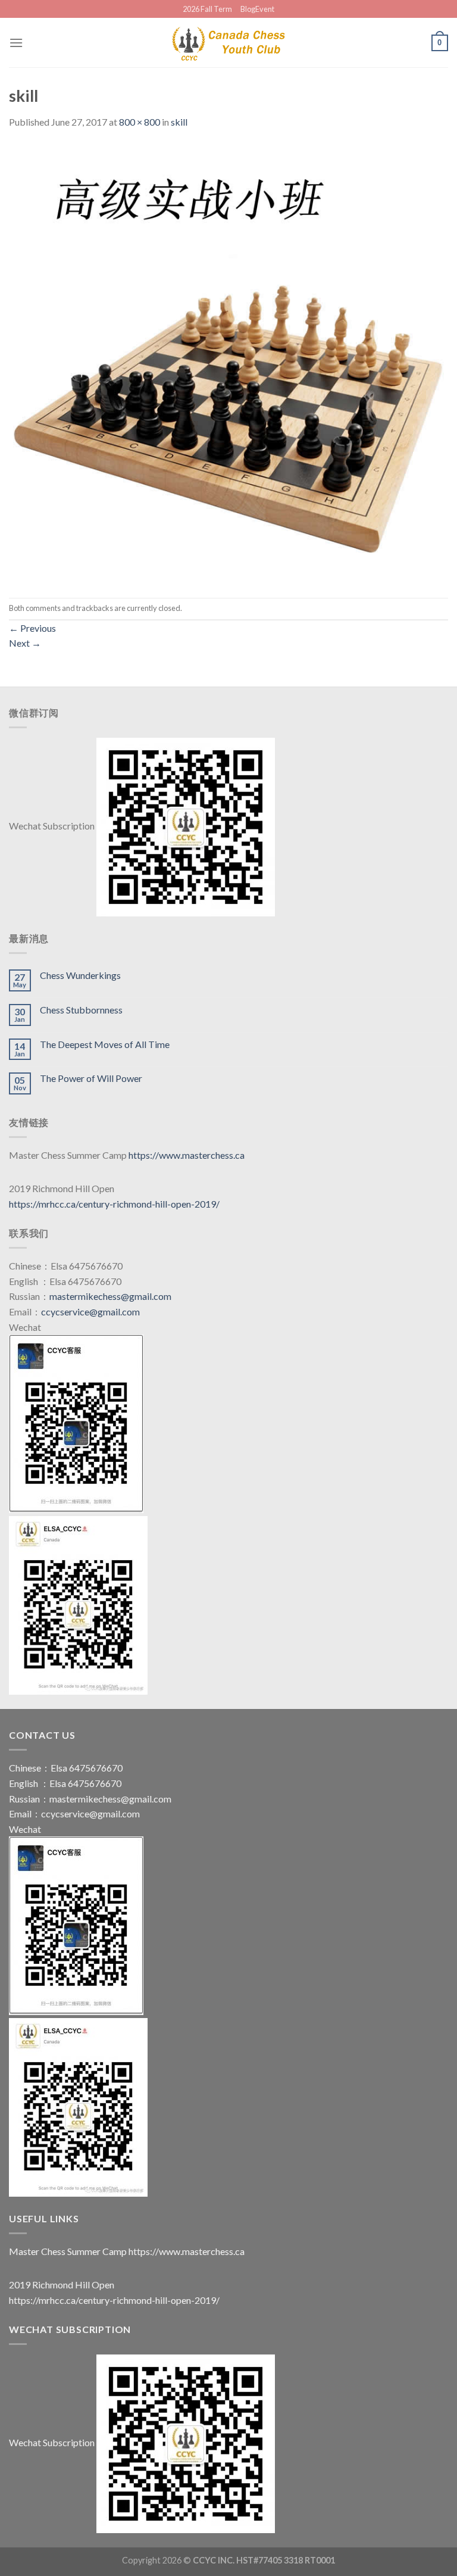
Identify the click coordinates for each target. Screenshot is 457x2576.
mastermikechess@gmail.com (110, 1296)
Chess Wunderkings (80, 975)
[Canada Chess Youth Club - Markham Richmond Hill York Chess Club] (228, 43)
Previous (32, 628)
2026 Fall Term (207, 9)
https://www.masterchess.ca (187, 1155)
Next (25, 643)
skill (179, 122)
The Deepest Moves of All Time (105, 1044)
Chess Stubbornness (81, 1010)
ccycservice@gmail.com (90, 1312)
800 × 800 (140, 122)
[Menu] (16, 43)
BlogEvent (257, 9)
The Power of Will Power (91, 1078)
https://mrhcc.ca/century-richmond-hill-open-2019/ (114, 1204)
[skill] (228, 362)
